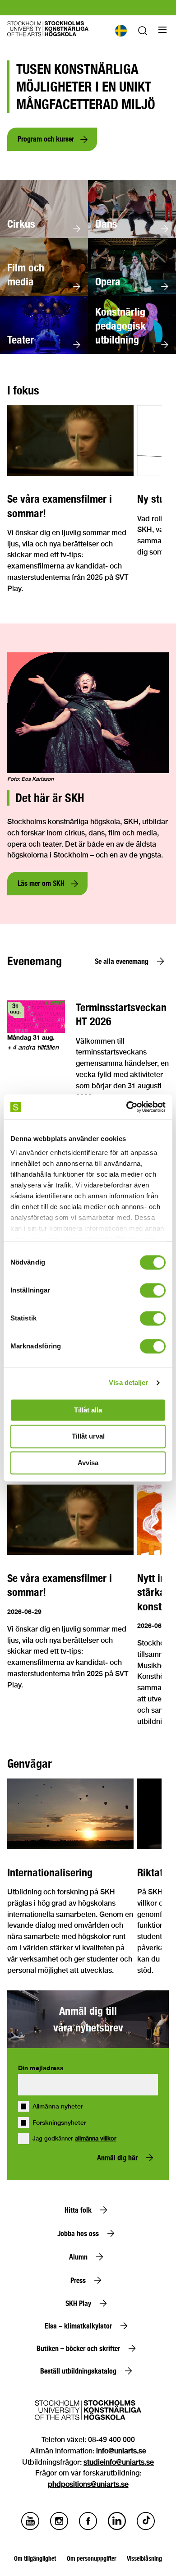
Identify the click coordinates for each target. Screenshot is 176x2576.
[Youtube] (30, 2528)
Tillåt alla (88, 1410)
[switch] (153, 1290)
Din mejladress (41, 2068)
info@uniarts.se (121, 2451)
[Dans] (132, 236)
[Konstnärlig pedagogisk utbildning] (132, 351)
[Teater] (44, 351)
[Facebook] (88, 2528)
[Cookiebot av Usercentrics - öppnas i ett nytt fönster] (127, 1107)
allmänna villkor (96, 2138)
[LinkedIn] (117, 2528)
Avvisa (88, 1463)
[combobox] (120, 31)
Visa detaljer (128, 1382)
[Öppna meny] (162, 30)
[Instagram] (59, 2528)
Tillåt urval (88, 1437)
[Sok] (143, 33)
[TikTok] (146, 2528)
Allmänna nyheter (58, 2106)
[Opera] (132, 293)
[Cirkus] (44, 236)
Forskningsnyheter (59, 2122)
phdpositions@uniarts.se (88, 2484)
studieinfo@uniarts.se (119, 2462)
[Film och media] (44, 293)
